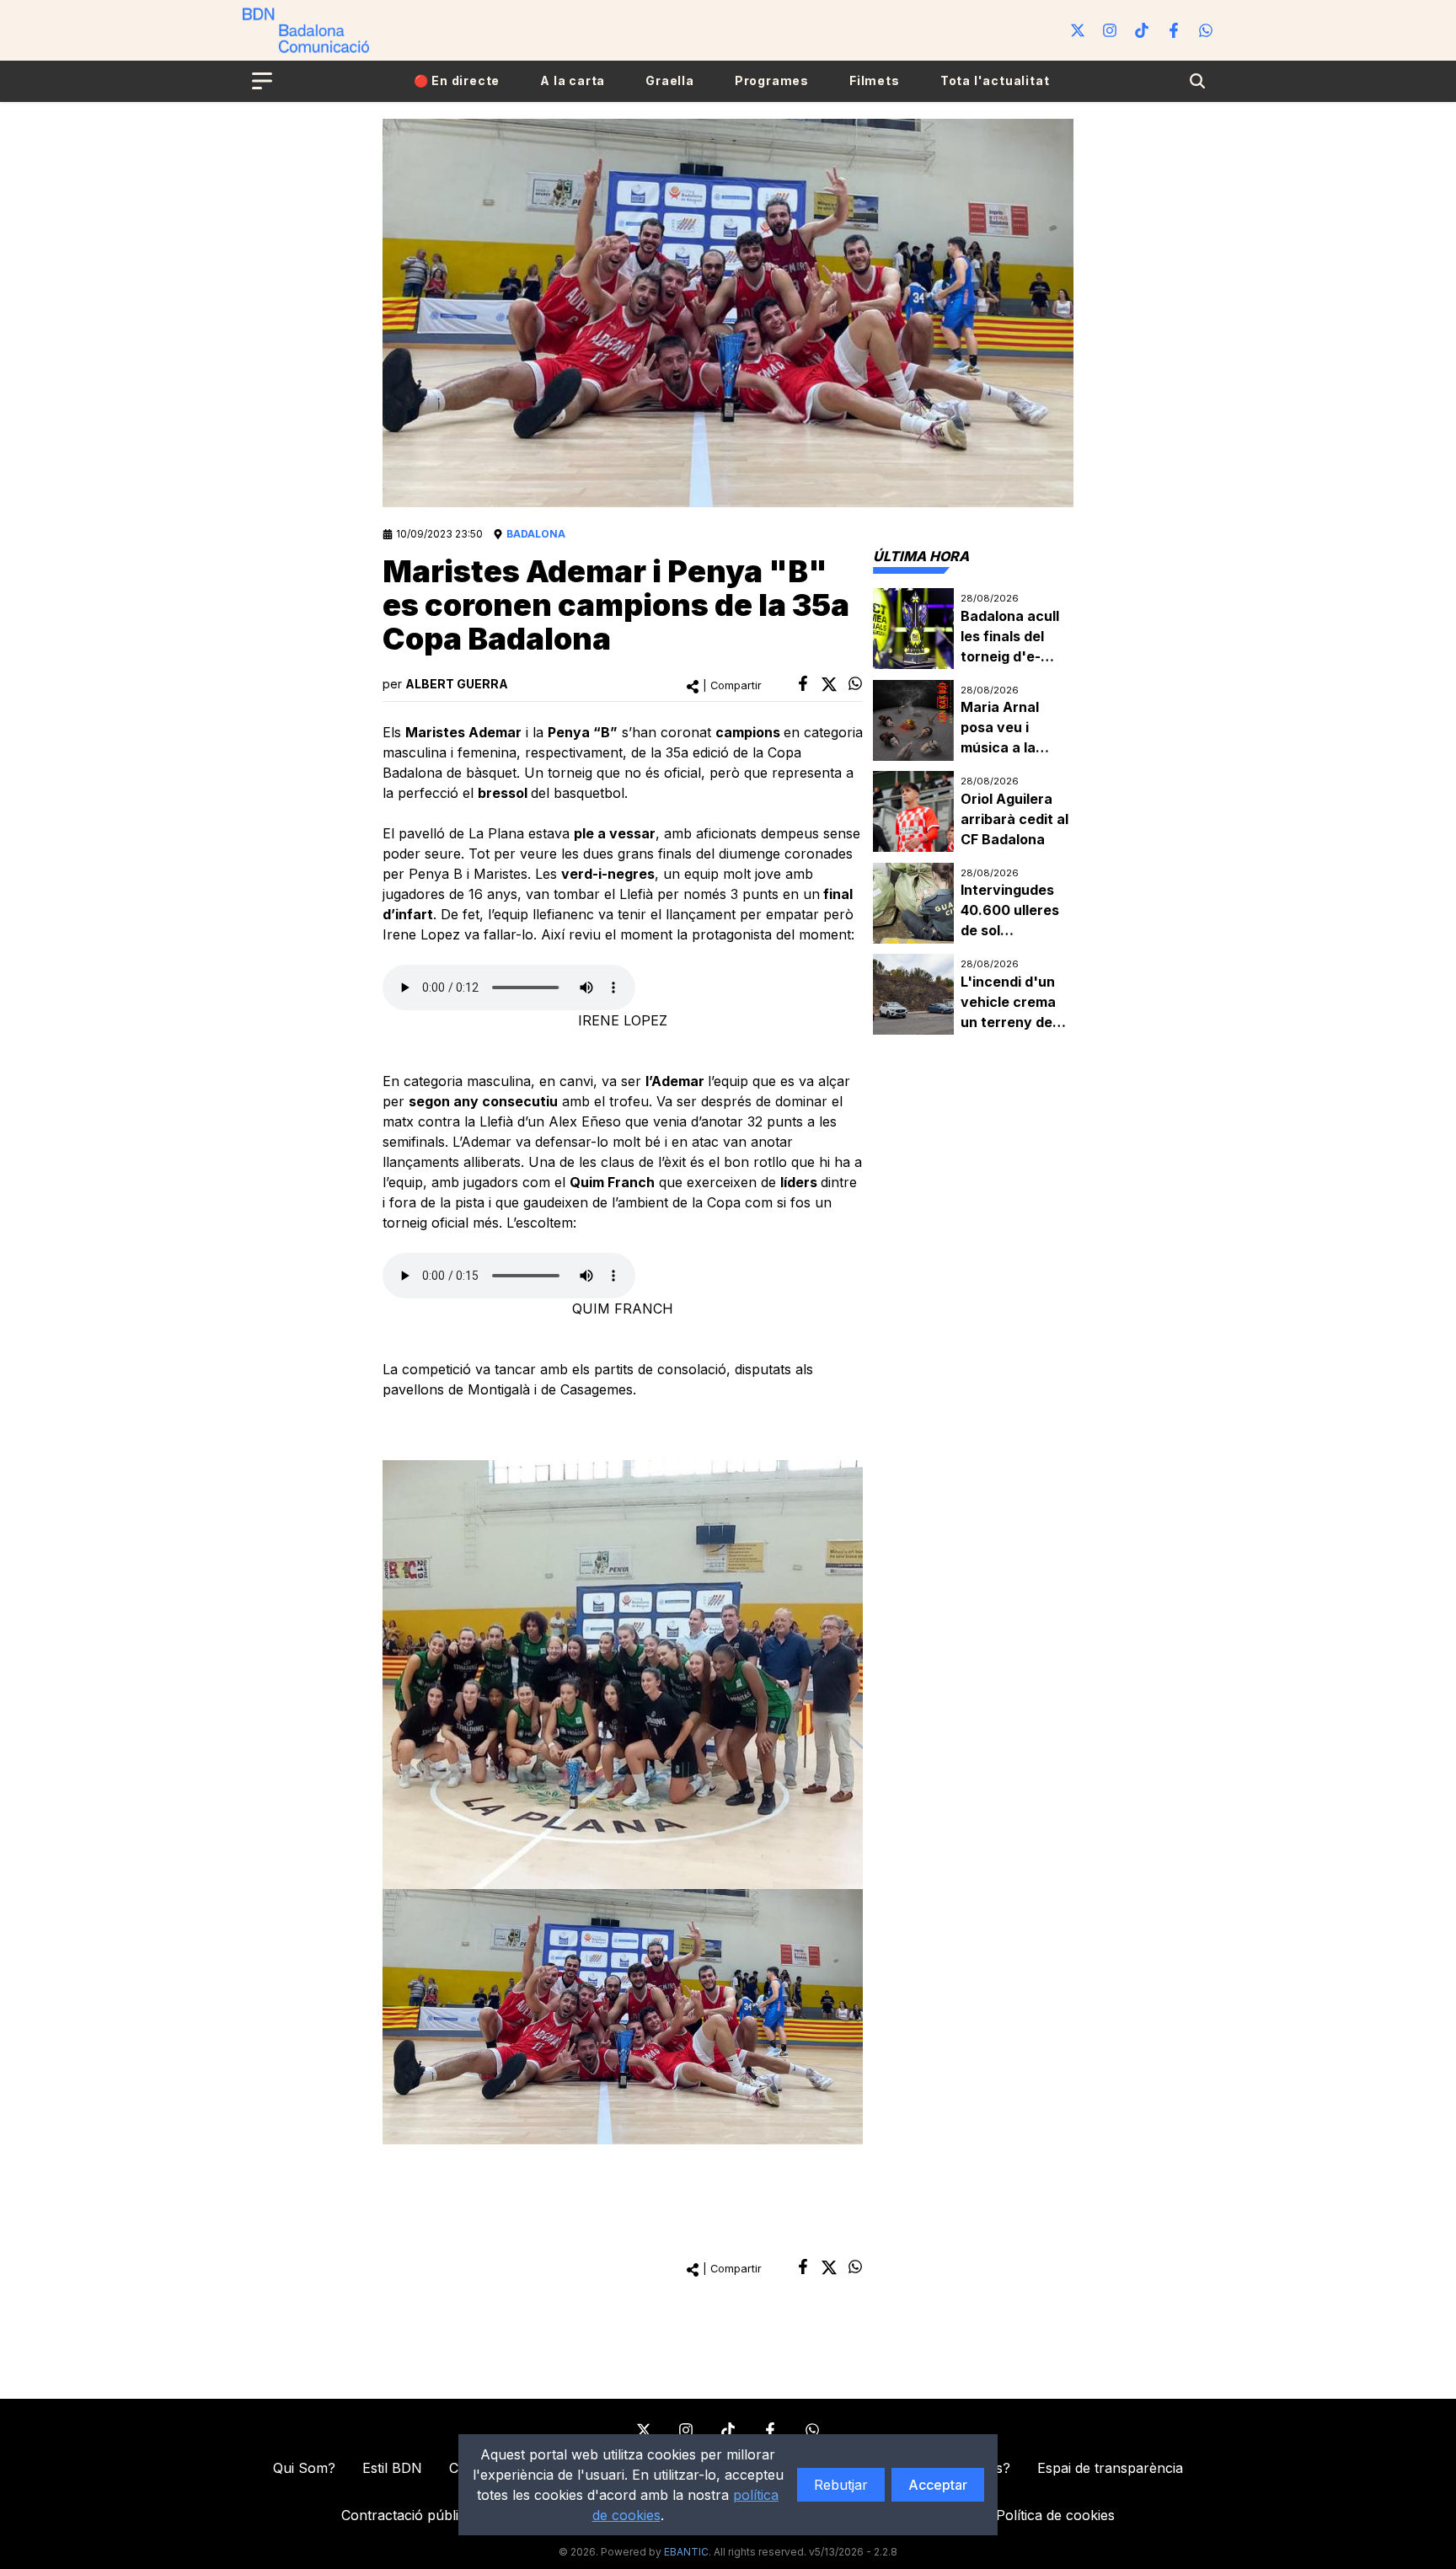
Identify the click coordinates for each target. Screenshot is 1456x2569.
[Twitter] (1078, 30)
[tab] (921, 556)
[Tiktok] (1142, 30)
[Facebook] (1174, 30)
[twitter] (829, 684)
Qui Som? (304, 2468)
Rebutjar (841, 2485)
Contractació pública (407, 2515)
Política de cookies (1055, 2515)
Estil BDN (392, 2468)
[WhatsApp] (1206, 30)
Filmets (875, 80)
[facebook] (803, 683)
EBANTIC (686, 2552)
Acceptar (938, 2485)
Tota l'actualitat (995, 80)
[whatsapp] (855, 683)
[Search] (1197, 81)
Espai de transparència (1110, 2468)
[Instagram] (1110, 30)
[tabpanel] (973, 812)
